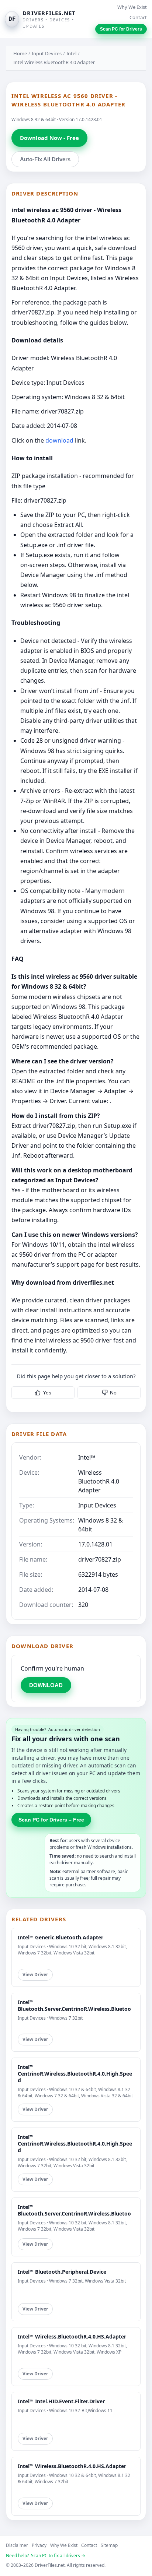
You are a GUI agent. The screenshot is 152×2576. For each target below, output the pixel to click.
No (113, 1393)
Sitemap (109, 2545)
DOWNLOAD (46, 1685)
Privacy (39, 2545)
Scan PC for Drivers (121, 29)
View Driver (35, 1975)
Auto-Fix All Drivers (45, 159)
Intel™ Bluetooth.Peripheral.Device (62, 2272)
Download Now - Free (49, 138)
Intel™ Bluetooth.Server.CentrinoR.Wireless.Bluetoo (74, 2005)
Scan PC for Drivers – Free (51, 1820)
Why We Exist (132, 7)
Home (20, 53)
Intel (71, 53)
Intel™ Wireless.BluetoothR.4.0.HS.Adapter (72, 2336)
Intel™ (87, 1457)
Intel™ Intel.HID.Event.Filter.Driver (61, 2401)
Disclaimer (17, 2545)
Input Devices (47, 53)
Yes (47, 1393)
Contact (138, 17)
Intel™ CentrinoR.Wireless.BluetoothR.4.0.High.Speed (75, 2074)
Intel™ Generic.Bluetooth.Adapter (61, 1937)
